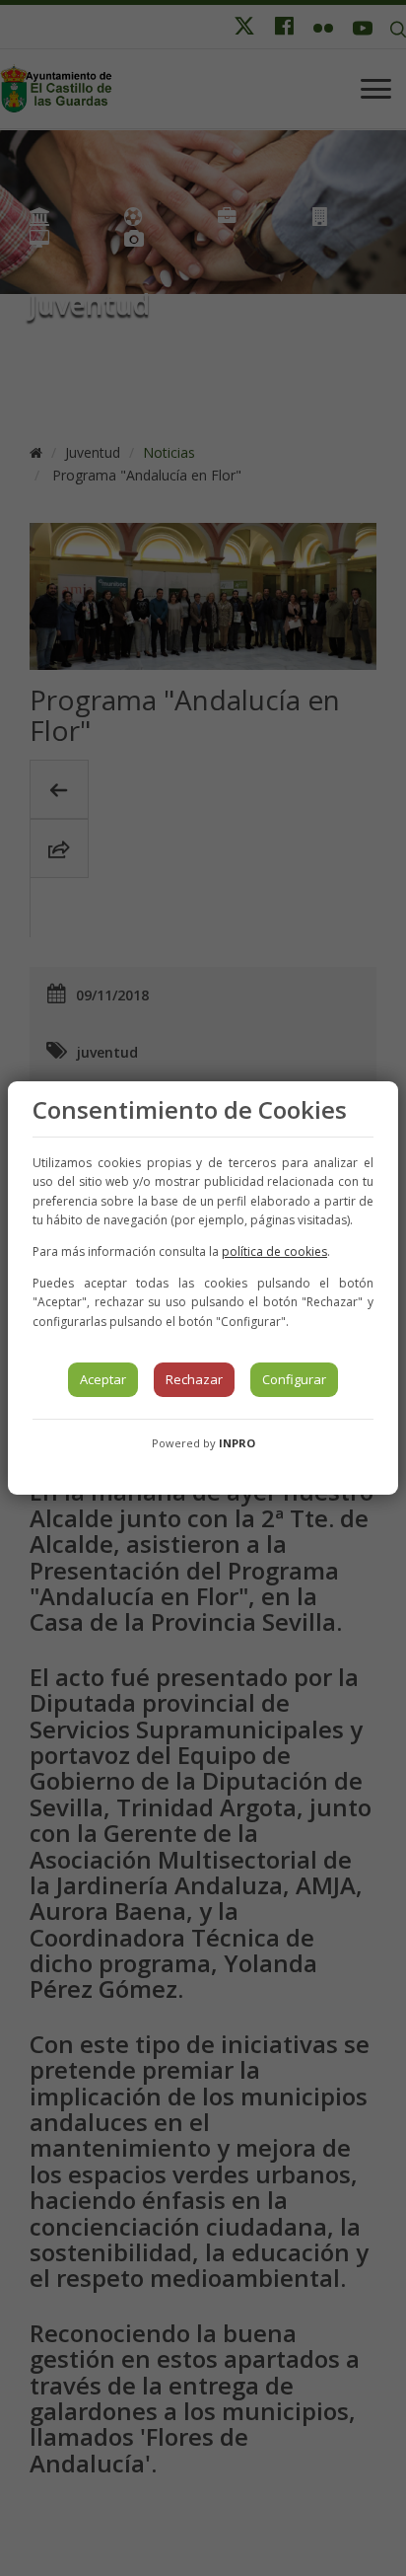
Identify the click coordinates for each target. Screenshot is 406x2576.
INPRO (237, 1443)
